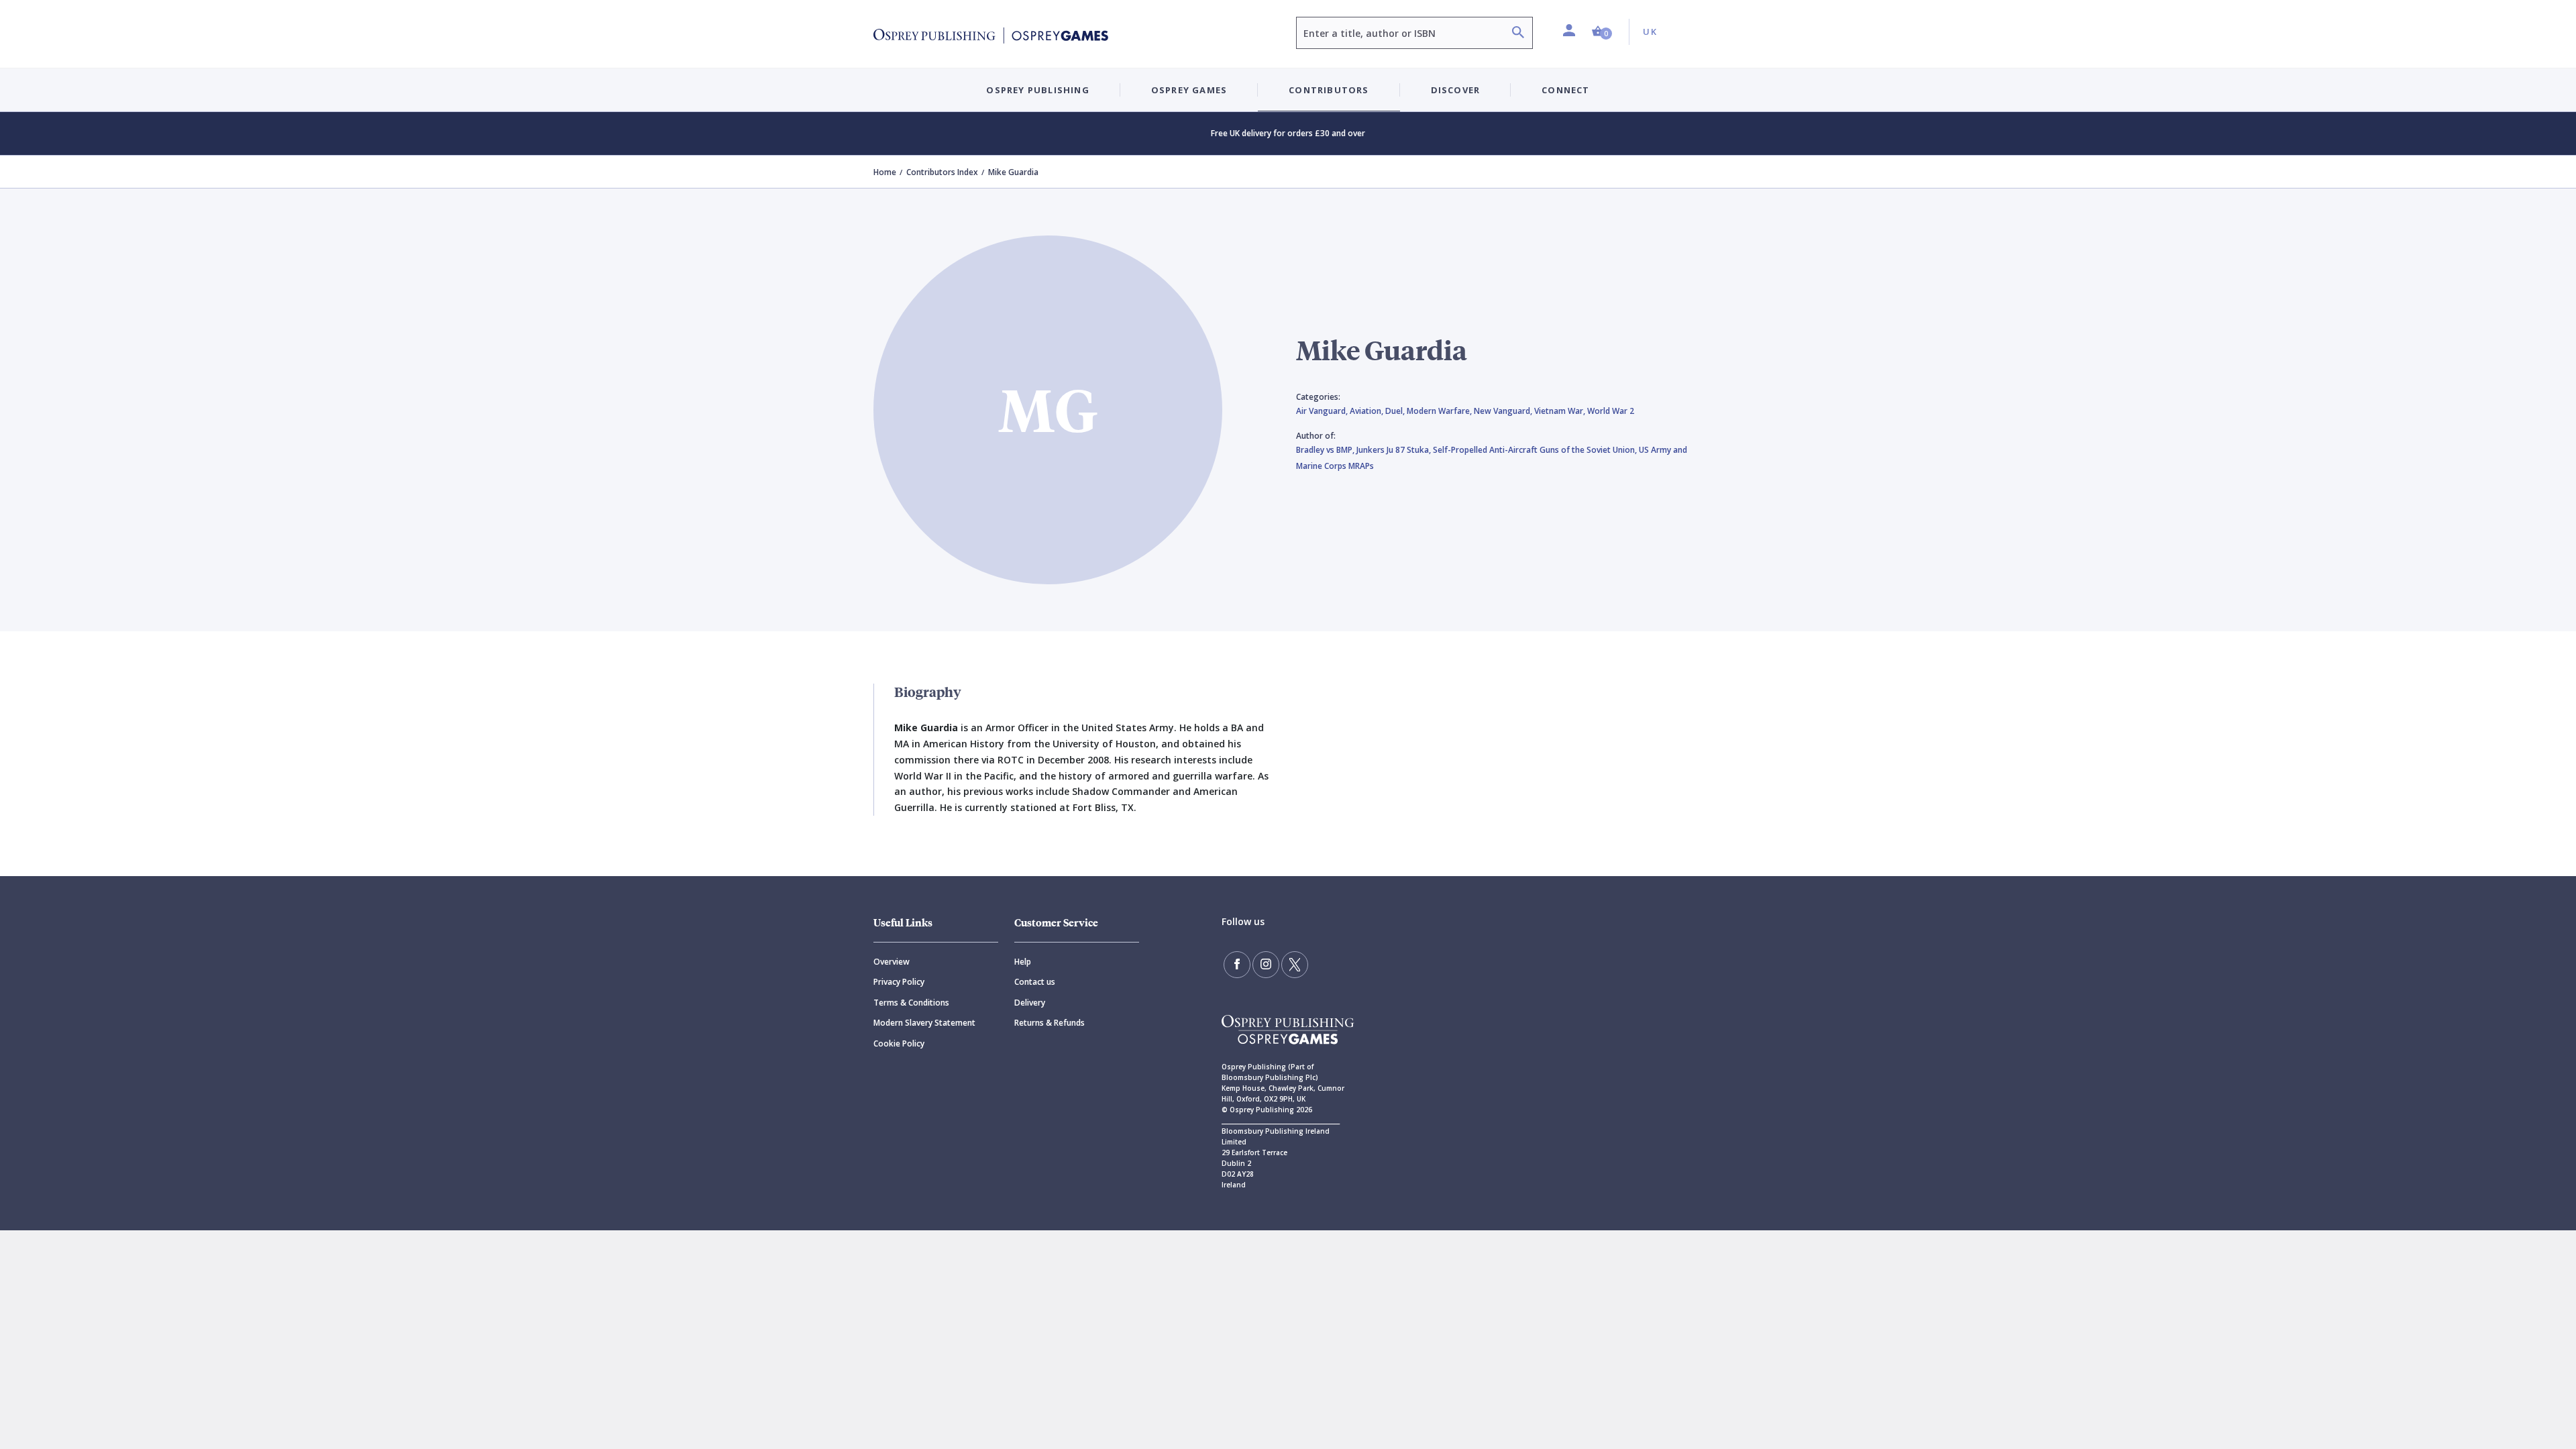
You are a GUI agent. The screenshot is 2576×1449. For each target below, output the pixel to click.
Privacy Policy (899, 982)
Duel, (1396, 411)
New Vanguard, (1504, 411)
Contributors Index (942, 172)
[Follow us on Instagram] (1266, 965)
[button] (1602, 32)
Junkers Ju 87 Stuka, (1395, 450)
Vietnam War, (1561, 411)
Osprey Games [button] (1189, 90)
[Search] (1518, 34)
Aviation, (1367, 411)
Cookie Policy (899, 1043)
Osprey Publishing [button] (1037, 90)
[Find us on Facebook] (1237, 965)
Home (885, 172)
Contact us (1035, 982)
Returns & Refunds (1050, 1023)
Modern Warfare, (1440, 411)
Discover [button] (1456, 90)
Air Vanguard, (1323, 411)
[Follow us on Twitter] (1295, 965)
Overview (892, 962)
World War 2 (1611, 411)
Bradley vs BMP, (1326, 450)
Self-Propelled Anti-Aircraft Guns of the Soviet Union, (1536, 450)
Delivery (1030, 1003)
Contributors (1329, 90)
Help (1023, 962)
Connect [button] (1565, 90)
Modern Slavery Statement (924, 1023)
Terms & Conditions (911, 1003)
